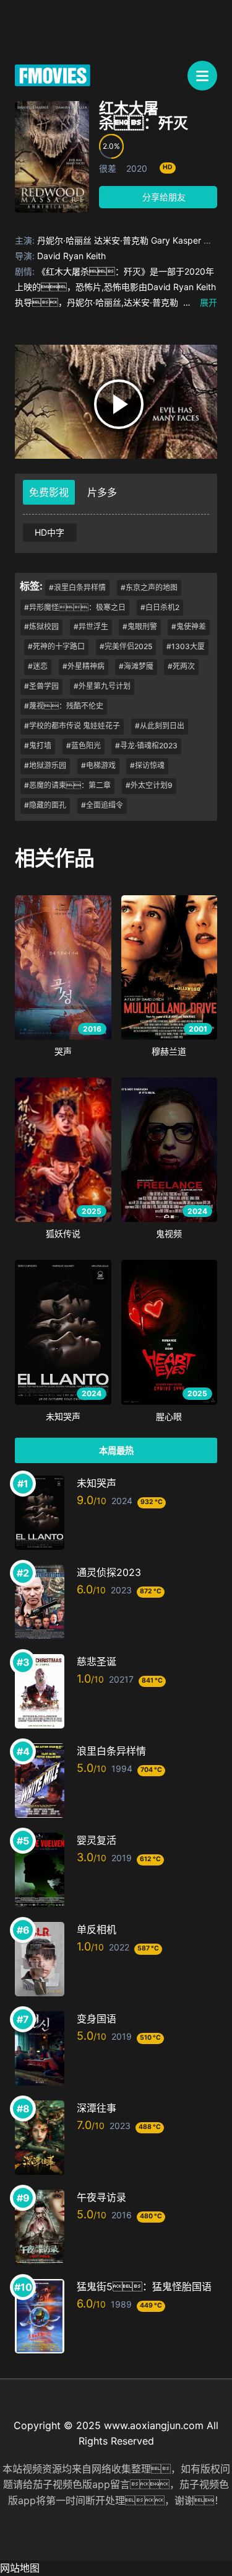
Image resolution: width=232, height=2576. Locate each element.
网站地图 (20, 2568)
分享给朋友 (163, 197)
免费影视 (49, 492)
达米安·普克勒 (121, 240)
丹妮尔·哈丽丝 (64, 240)
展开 (200, 302)
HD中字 (49, 532)
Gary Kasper (176, 240)
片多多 (102, 492)
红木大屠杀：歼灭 (144, 116)
